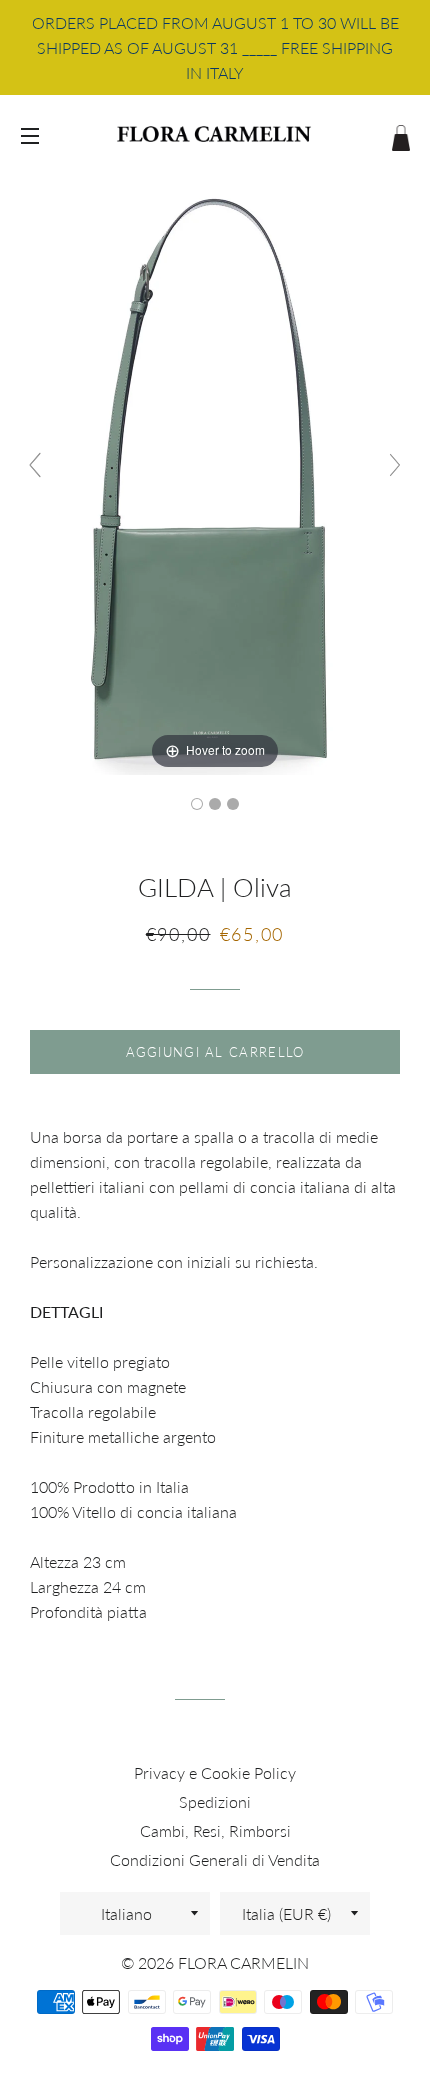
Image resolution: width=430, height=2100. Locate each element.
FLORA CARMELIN (243, 1962)
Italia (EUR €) (286, 1913)
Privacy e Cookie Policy (215, 1772)
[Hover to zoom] (215, 472)
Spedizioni (215, 1801)
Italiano (126, 1913)
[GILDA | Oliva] (197, 804)
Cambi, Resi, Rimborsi (215, 1830)
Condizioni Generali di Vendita (215, 1859)
